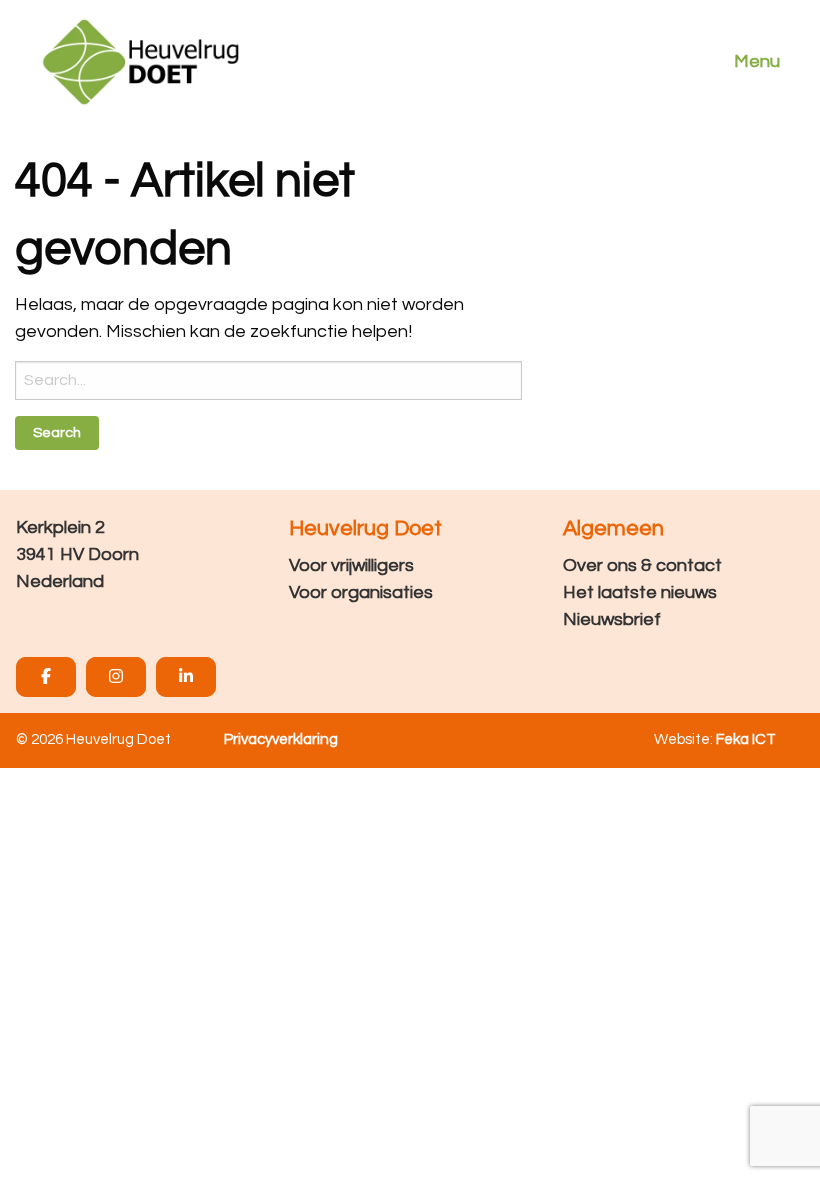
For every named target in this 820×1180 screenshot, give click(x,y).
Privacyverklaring (281, 739)
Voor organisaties (361, 592)
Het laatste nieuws (640, 592)
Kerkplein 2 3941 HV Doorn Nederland (77, 554)
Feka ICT (746, 739)
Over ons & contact (642, 565)
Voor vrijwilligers (351, 565)
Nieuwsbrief (612, 619)
